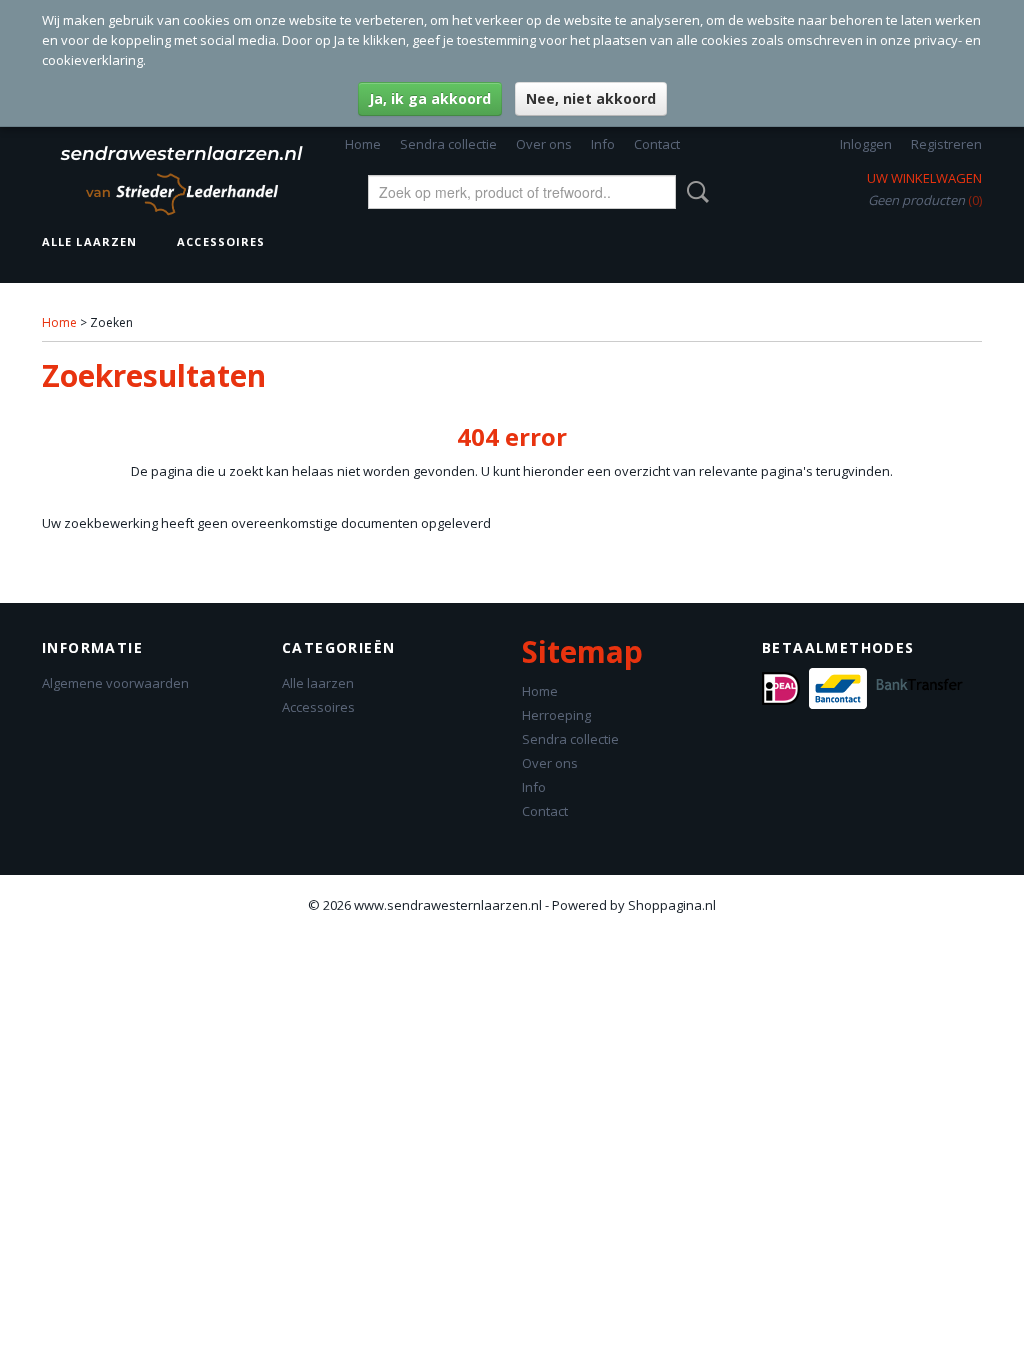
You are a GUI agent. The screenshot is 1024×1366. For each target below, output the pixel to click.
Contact (657, 144)
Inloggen (866, 144)
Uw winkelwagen (924, 178)
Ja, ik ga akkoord (430, 98)
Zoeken (694, 192)
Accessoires (221, 241)
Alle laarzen (89, 241)
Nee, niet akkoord (591, 98)
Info (603, 144)
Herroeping (556, 715)
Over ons (544, 144)
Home (363, 144)
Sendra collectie (448, 144)
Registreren (946, 144)
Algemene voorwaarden (115, 683)
